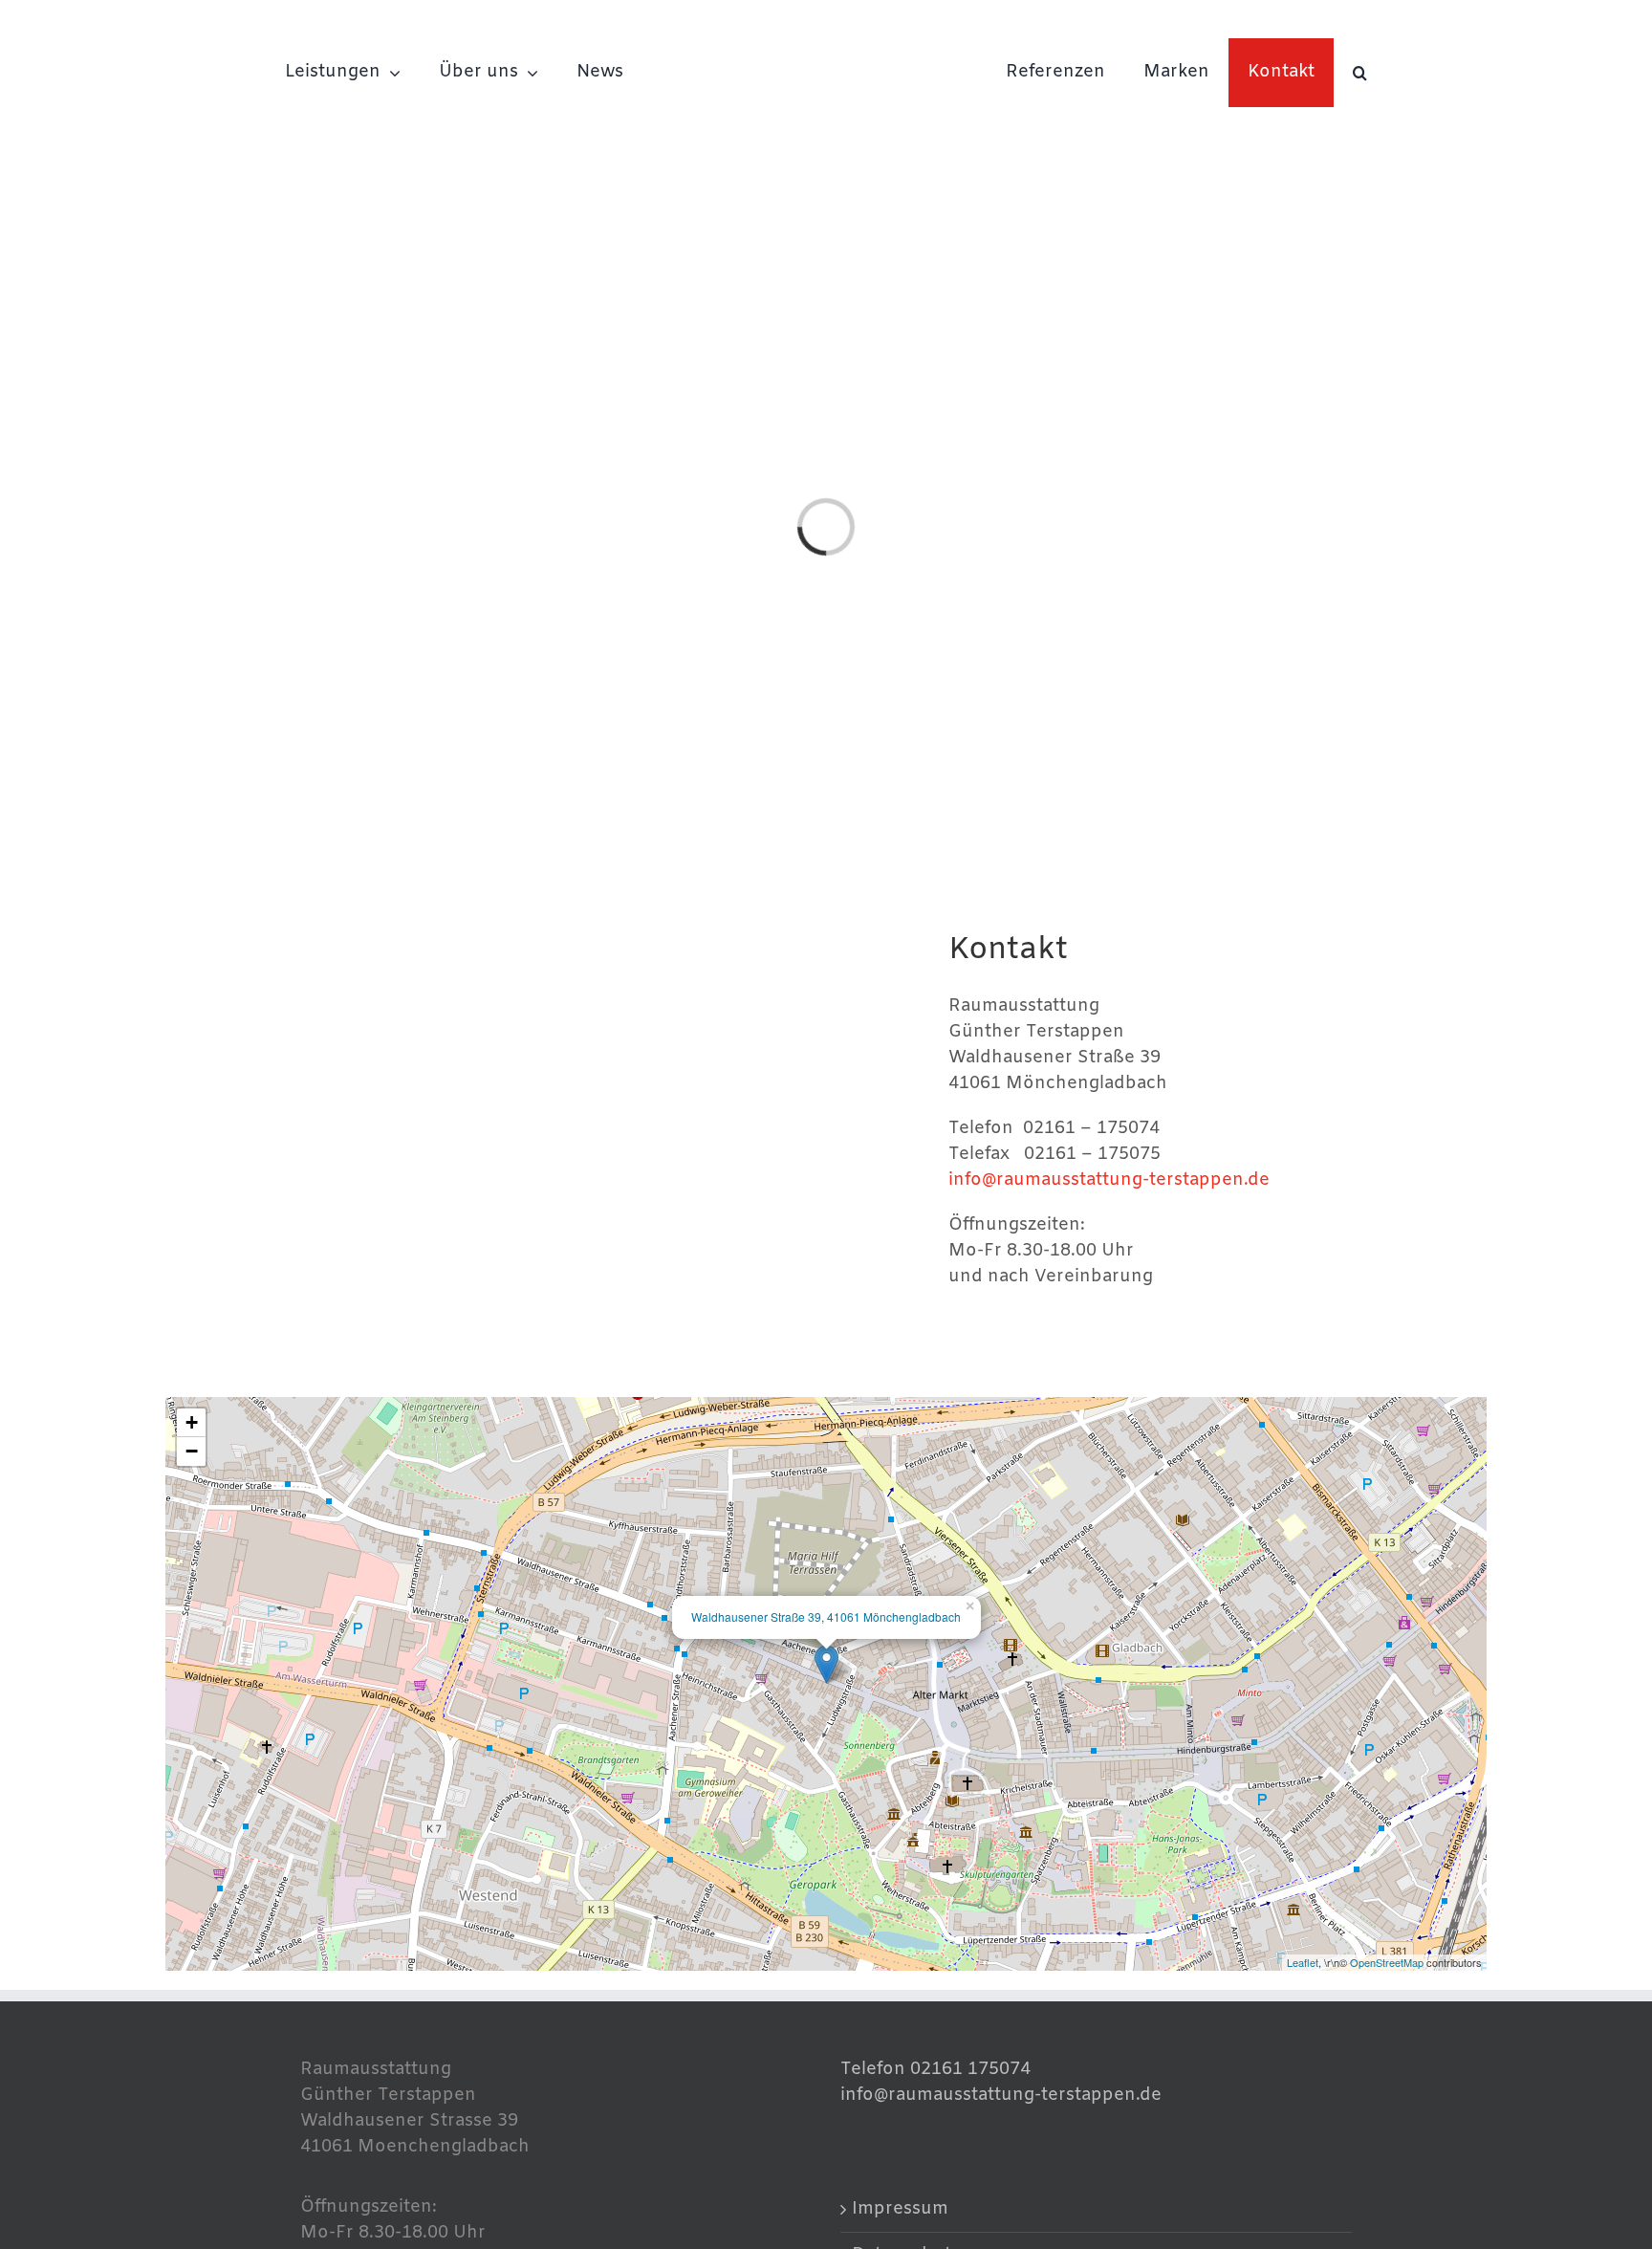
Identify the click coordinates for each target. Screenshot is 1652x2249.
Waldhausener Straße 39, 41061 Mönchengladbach (826, 1616)
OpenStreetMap (1387, 1962)
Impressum (900, 2209)
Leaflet (1303, 1962)
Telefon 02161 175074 (935, 2069)
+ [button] (192, 1422)
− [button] (192, 1451)
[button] (1360, 73)
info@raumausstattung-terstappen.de (1109, 1180)
